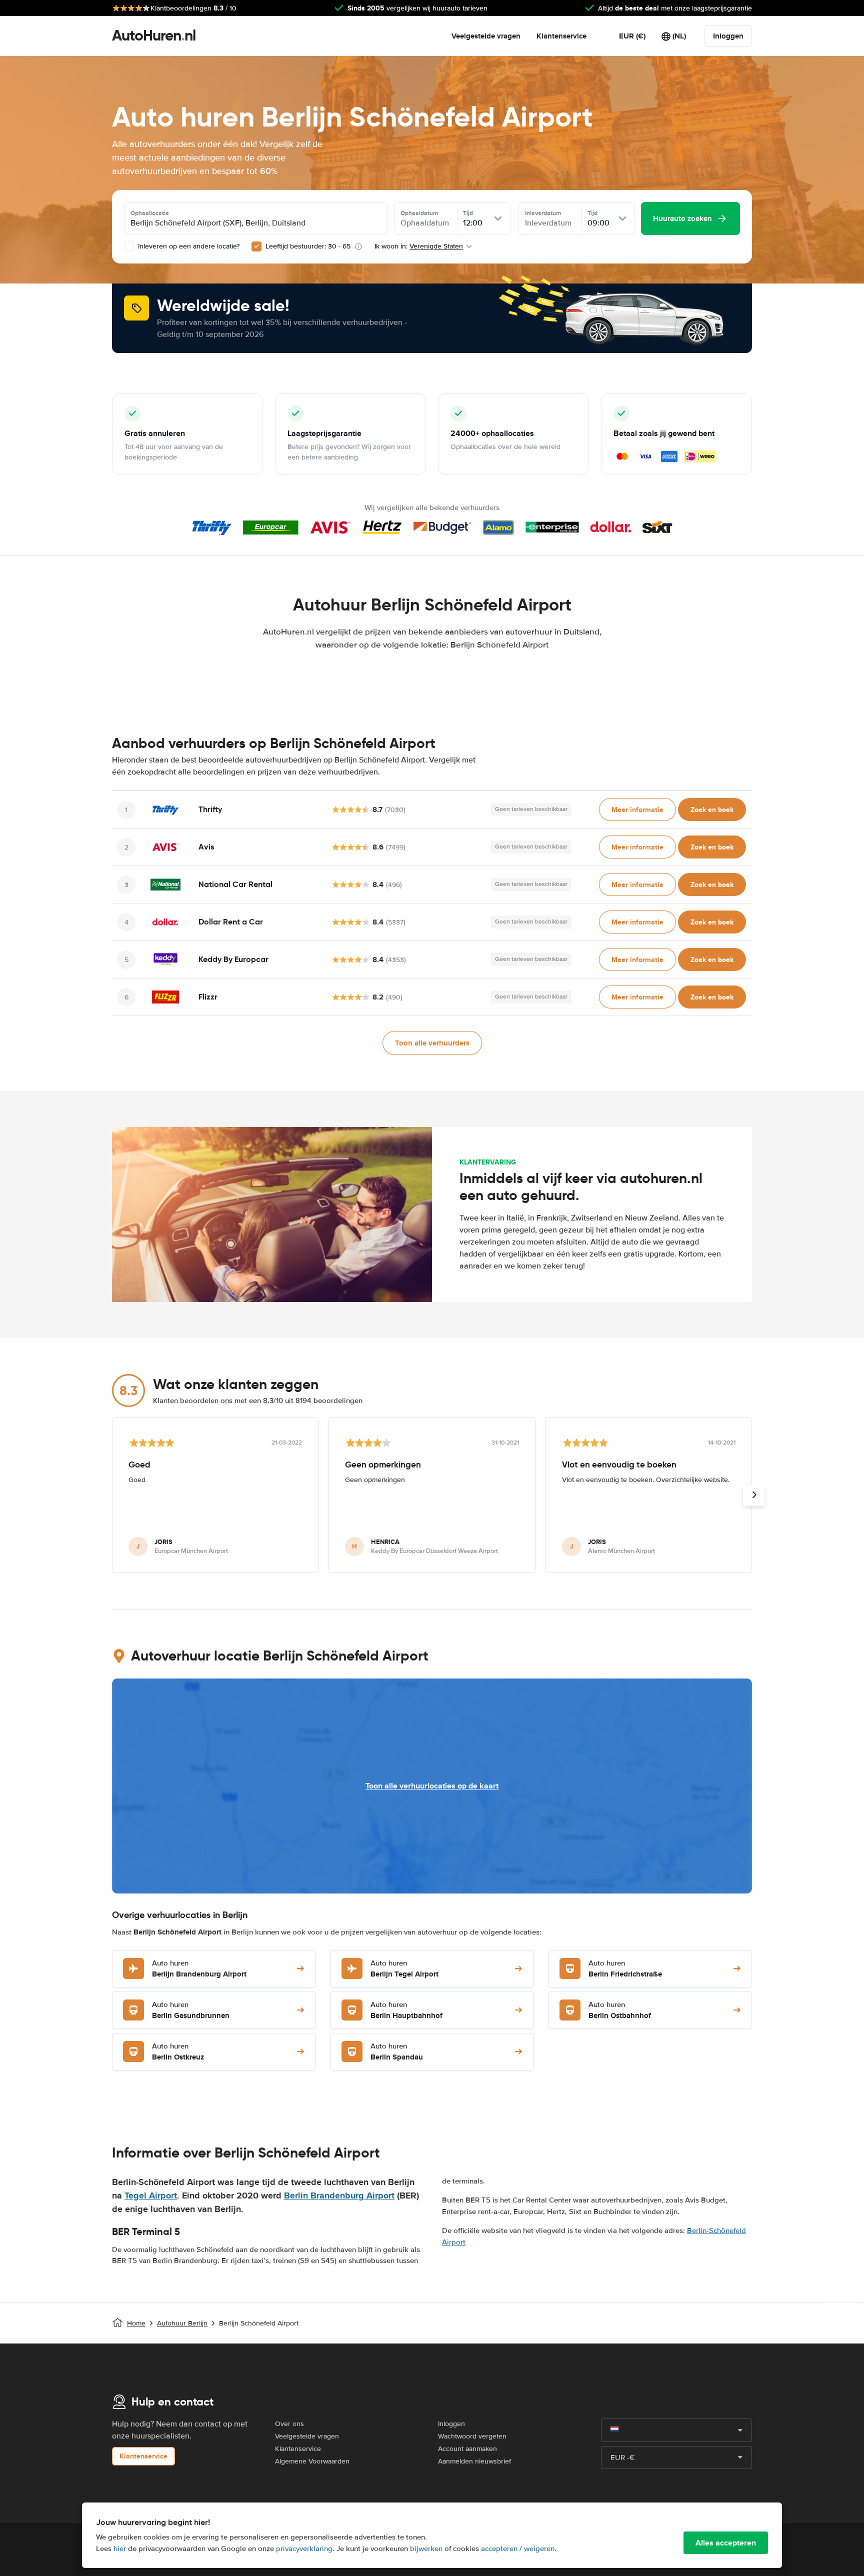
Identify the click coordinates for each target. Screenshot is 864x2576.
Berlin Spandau (397, 2052)
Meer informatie (637, 809)
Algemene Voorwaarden (312, 2461)
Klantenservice (561, 36)
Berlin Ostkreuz (178, 2052)
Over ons (289, 2424)
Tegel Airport (151, 2195)
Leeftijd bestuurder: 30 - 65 (308, 246)
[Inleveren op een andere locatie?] (129, 246)
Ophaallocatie (150, 213)
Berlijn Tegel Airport (404, 1969)
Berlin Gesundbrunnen (191, 2011)
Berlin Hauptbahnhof (406, 2011)
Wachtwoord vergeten (472, 2436)
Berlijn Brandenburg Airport (199, 1969)
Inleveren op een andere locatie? (188, 246)
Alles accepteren (726, 2543)
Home (136, 2323)
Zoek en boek (712, 809)
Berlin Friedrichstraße (625, 1969)
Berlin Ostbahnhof (620, 2011)
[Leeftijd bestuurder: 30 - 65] (256, 246)
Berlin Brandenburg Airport (339, 2195)
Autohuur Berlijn (182, 2323)
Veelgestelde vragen (486, 36)
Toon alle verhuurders (432, 1043)
